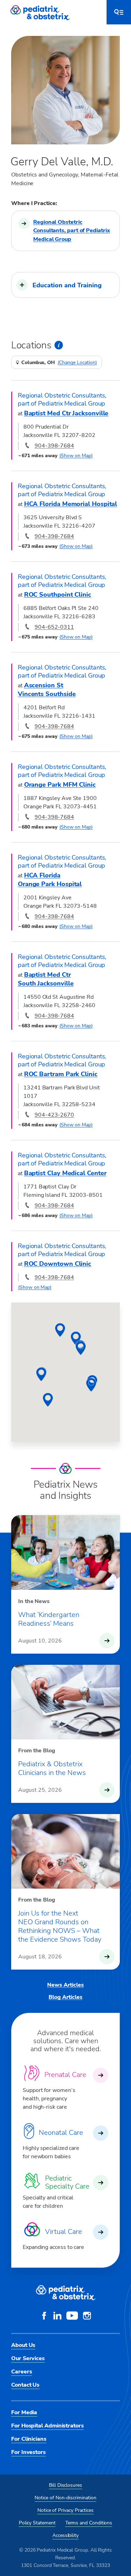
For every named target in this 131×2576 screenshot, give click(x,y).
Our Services (28, 2358)
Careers (21, 2372)
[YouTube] (72, 2317)
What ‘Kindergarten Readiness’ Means (49, 1619)
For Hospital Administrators (48, 2426)
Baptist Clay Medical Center (65, 1173)
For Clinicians (29, 2439)
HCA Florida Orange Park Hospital (50, 880)
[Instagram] (87, 2317)
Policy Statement (37, 2523)
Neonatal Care (61, 2133)
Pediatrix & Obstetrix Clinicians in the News (52, 1768)
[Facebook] (44, 2317)
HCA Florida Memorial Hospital (71, 504)
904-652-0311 (54, 627)
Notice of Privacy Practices (65, 2510)
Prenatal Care (65, 2075)
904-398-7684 (54, 446)
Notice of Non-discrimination (65, 2498)
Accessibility (65, 2535)
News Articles (65, 1985)
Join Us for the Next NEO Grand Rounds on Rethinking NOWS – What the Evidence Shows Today (60, 1926)
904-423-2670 (54, 1115)
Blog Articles (65, 1997)
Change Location (77, 363)
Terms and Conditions (89, 2523)
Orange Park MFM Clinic (60, 785)
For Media (24, 2412)
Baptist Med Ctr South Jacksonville (46, 979)
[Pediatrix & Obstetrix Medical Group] (41, 12)
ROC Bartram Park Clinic (61, 1074)
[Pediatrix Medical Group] (66, 2293)
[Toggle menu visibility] (119, 12)
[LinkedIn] (57, 2317)
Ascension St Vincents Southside (47, 690)
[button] (65, 285)
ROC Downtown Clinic (58, 1264)
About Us (23, 2345)
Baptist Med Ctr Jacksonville (66, 413)
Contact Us (25, 2385)
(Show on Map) (76, 456)
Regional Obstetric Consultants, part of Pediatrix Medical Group (72, 231)
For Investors (28, 2452)
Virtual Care (64, 2232)
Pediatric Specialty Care (67, 2182)
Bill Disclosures (65, 2485)
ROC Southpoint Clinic (58, 595)
